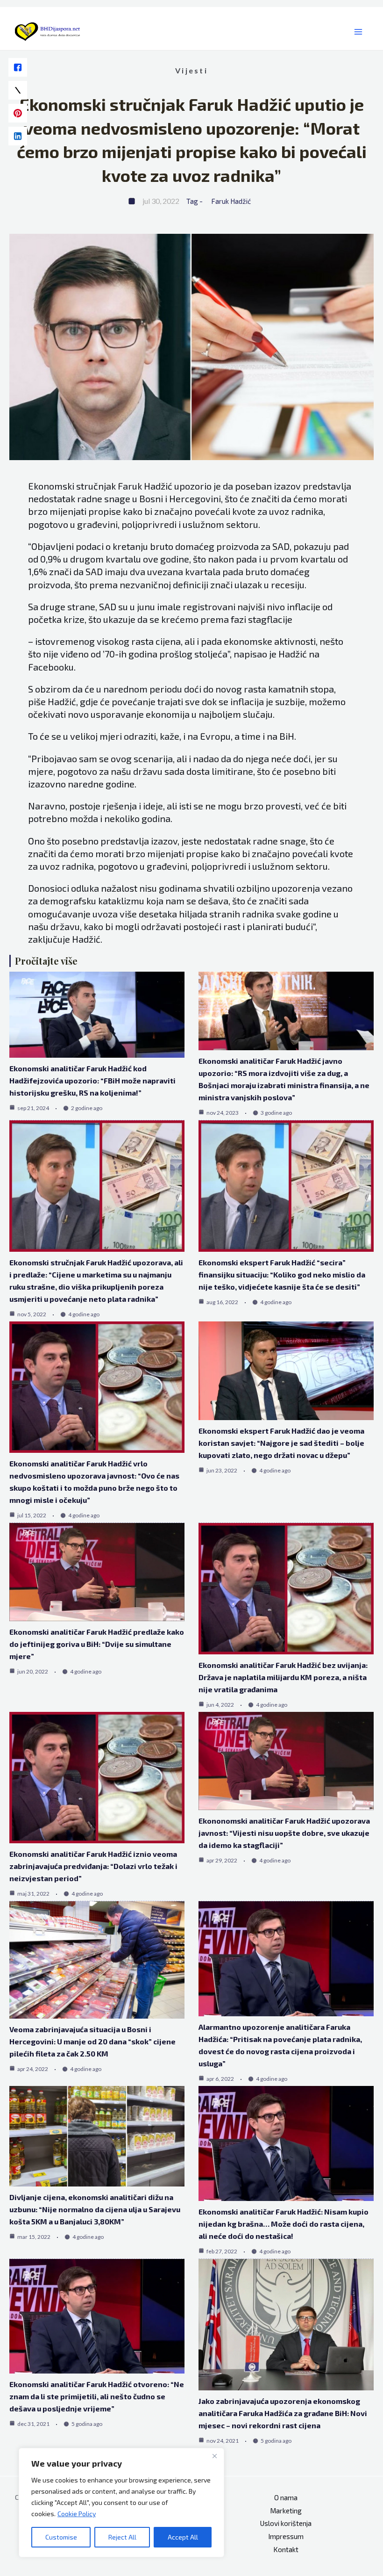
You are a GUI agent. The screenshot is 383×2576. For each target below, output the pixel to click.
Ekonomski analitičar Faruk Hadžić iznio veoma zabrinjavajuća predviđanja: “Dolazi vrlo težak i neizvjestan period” (93, 1866)
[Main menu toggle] (358, 32)
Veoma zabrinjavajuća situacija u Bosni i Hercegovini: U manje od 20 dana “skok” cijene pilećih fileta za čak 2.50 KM (92, 2041)
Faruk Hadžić (231, 201)
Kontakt (286, 2549)
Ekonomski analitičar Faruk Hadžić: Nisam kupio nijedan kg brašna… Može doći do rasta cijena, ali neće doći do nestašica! (284, 2224)
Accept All (183, 2537)
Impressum (286, 2536)
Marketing (286, 2511)
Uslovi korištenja (286, 2523)
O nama (286, 2497)
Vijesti (191, 70)
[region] (121, 2503)
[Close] (214, 2456)
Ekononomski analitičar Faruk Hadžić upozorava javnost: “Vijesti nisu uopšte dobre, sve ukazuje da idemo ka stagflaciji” (284, 1833)
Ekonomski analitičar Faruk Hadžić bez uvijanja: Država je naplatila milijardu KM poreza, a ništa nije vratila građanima (283, 1677)
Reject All (122, 2537)
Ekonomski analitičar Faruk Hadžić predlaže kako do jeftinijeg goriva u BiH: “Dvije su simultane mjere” (97, 1644)
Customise (61, 2537)
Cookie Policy (77, 2514)
